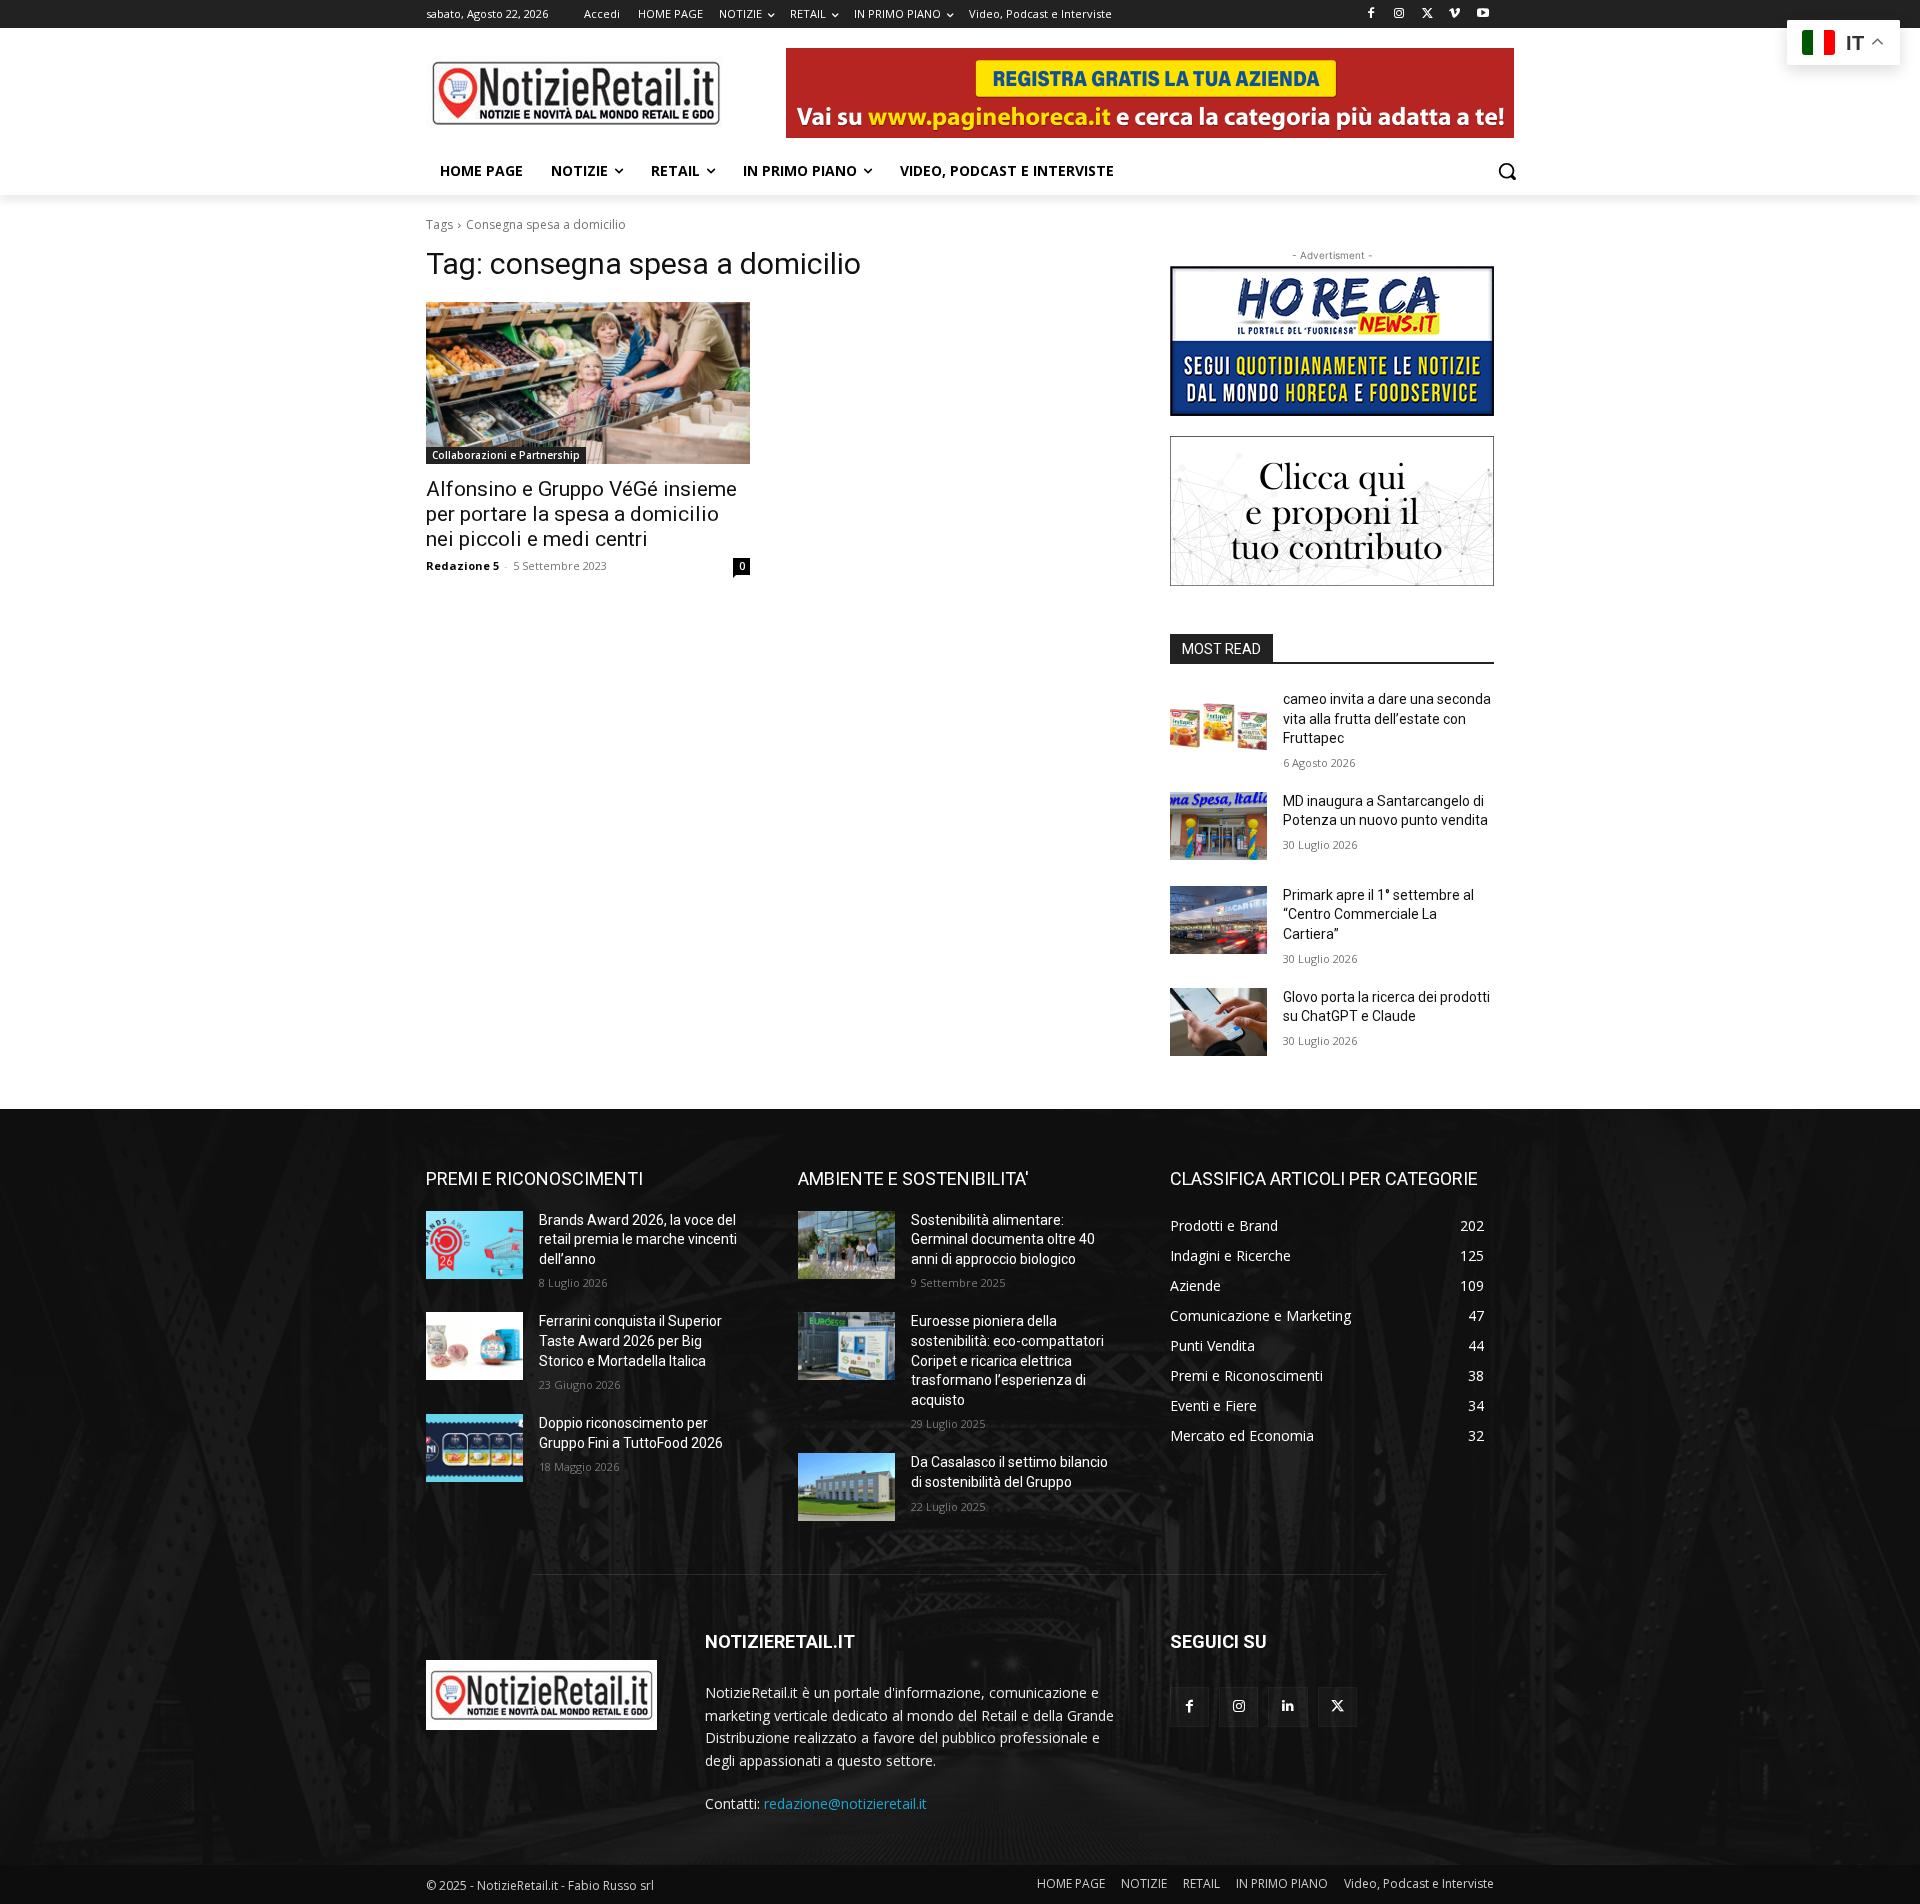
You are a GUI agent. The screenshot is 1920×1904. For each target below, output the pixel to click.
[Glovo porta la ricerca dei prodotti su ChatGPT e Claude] (1218, 1022)
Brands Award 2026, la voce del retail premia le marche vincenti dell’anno (638, 1239)
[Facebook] (1371, 14)
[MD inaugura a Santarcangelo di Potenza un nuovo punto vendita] (1218, 826)
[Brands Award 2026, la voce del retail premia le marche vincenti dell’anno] (474, 1245)
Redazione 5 (462, 565)
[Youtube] (1482, 14)
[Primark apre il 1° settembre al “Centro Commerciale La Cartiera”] (1218, 920)
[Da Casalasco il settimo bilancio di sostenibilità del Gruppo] (846, 1487)
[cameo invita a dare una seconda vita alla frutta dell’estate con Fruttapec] (1218, 724)
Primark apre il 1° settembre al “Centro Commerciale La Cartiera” (1378, 914)
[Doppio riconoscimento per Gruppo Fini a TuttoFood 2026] (474, 1448)
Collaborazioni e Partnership (506, 455)
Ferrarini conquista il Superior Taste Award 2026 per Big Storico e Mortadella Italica (630, 1340)
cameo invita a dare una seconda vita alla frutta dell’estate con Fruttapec (1387, 718)
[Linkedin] (1287, 1706)
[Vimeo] (1454, 14)
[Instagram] (1399, 14)
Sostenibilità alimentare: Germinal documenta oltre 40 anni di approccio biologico (1003, 1239)
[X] (1427, 14)
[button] (1507, 171)
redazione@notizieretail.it (845, 1803)
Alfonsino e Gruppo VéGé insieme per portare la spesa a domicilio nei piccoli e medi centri (581, 514)
